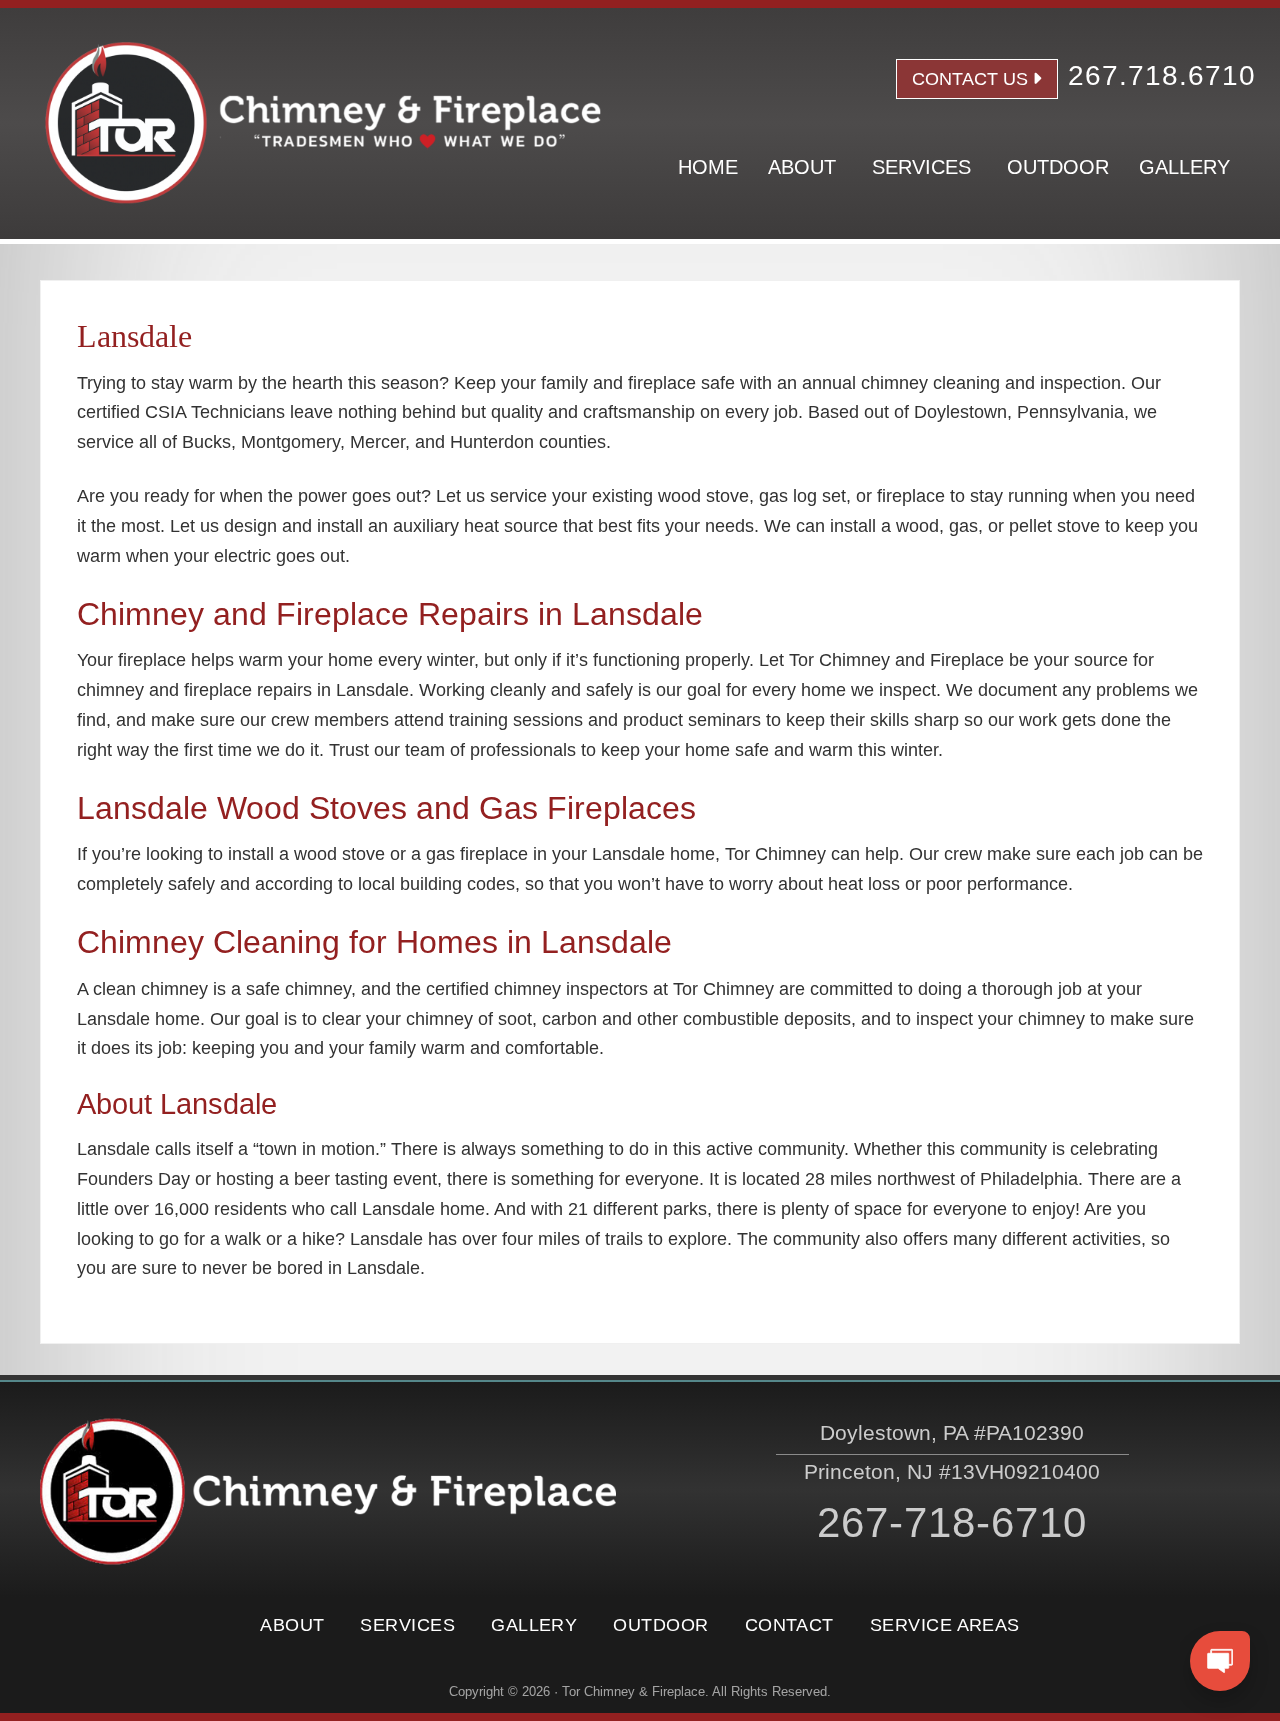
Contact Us (970, 78)
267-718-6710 (952, 1522)
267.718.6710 (1162, 75)
